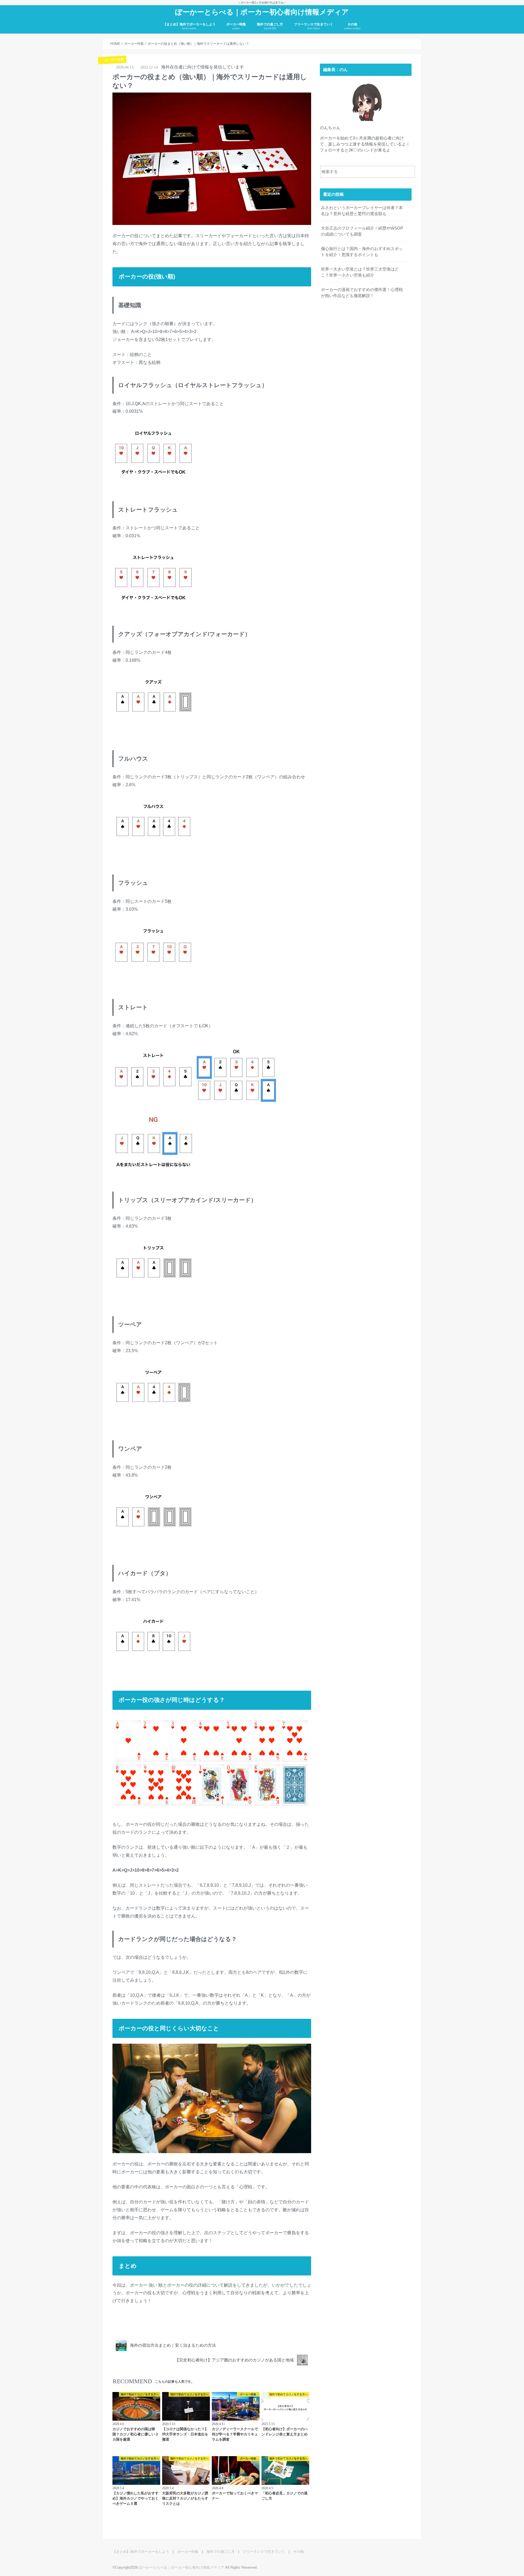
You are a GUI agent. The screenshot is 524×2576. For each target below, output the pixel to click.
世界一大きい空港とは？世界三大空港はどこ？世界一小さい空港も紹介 (360, 272)
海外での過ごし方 (270, 26)
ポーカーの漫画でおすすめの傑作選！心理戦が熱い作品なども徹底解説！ (362, 293)
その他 (352, 26)
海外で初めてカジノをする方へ (168, 2327)
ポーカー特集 (236, 26)
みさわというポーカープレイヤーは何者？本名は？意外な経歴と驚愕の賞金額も (362, 211)
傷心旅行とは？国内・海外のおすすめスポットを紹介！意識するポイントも (362, 252)
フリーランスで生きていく (314, 26)
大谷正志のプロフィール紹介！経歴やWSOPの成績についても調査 (362, 231)
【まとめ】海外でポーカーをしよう (189, 26)
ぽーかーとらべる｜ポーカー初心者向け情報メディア (262, 12)
